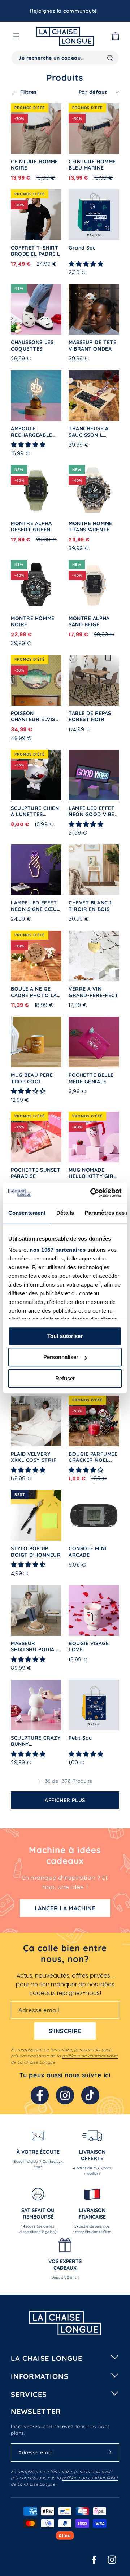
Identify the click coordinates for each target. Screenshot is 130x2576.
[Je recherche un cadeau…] (110, 58)
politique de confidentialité (90, 2056)
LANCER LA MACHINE (65, 1908)
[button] (16, 36)
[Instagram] (65, 2095)
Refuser (65, 1378)
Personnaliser (61, 1357)
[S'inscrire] (110, 2452)
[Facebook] (40, 2095)
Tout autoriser (65, 1336)
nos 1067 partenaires (58, 1250)
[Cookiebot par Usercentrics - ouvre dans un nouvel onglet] (92, 1193)
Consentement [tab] (27, 1213)
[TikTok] (90, 2095)
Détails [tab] (65, 1213)
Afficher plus (65, 1800)
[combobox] (65, 58)
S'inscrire (65, 2031)
